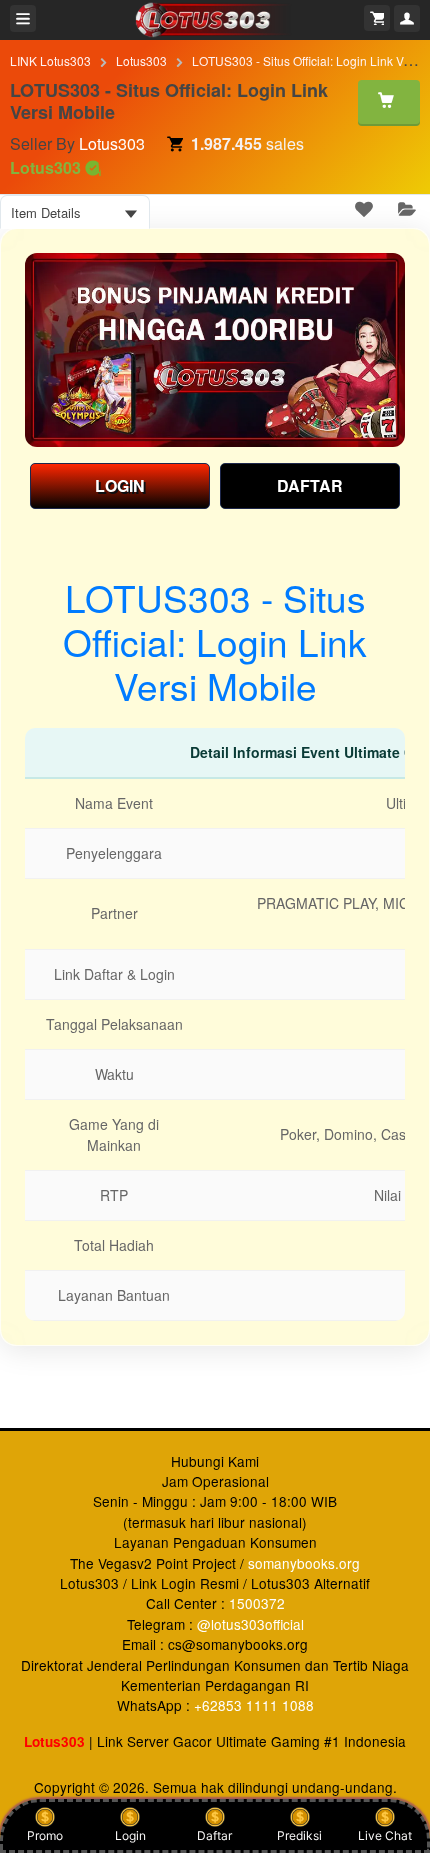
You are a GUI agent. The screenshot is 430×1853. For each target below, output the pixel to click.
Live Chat (385, 1835)
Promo (45, 1835)
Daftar (214, 1835)
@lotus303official (250, 1624)
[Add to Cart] (389, 102)
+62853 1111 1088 (254, 1705)
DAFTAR (310, 485)
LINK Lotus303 (50, 60)
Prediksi (299, 1835)
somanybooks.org (304, 1563)
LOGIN (120, 485)
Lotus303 (141, 60)
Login (130, 1835)
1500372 (257, 1603)
